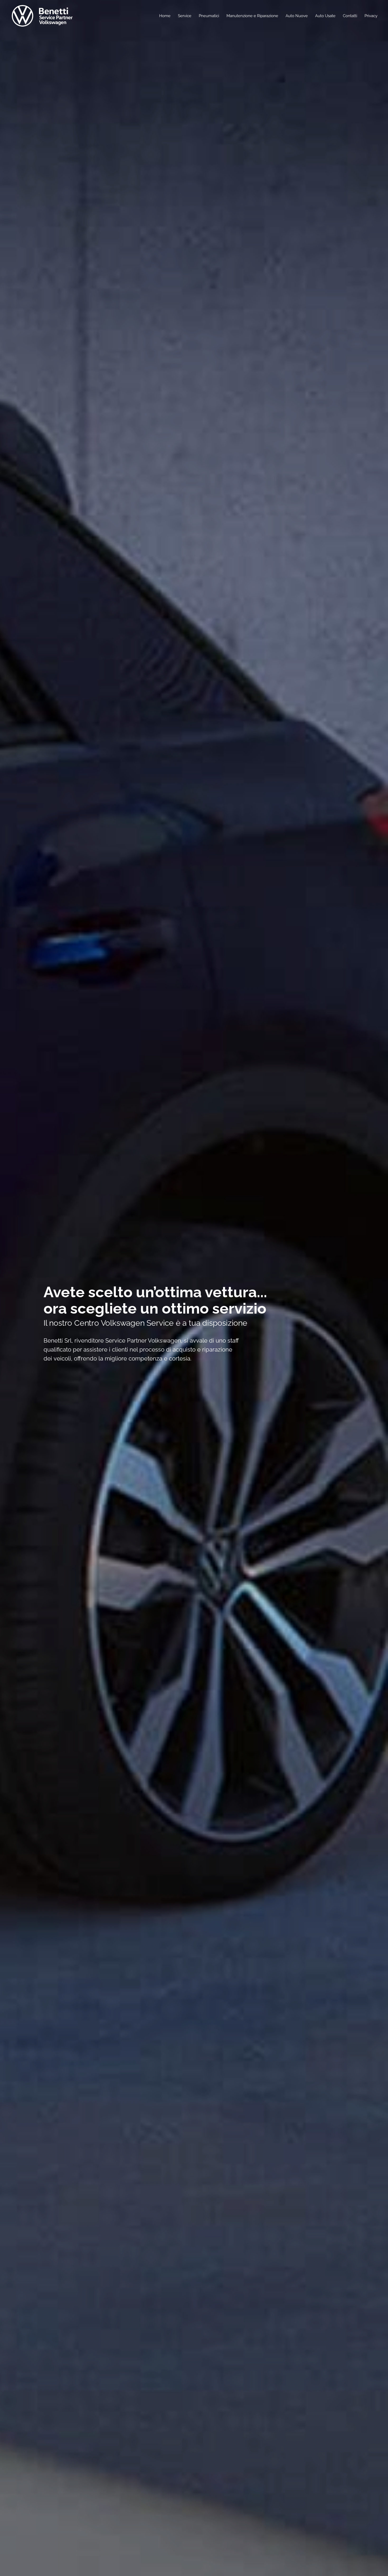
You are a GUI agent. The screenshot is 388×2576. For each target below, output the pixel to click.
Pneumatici (209, 16)
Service (185, 16)
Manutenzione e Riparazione (252, 16)
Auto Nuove (297, 16)
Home (165, 16)
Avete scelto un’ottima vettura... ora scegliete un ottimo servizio (155, 1300)
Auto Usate (325, 16)
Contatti (350, 16)
